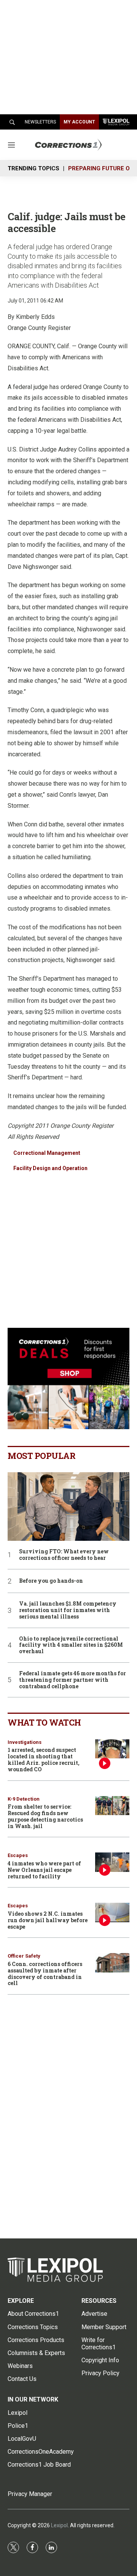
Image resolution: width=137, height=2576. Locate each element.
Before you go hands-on (51, 1581)
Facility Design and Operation (50, 1168)
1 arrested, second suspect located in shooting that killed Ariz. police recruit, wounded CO (44, 1759)
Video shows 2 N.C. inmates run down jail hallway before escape (48, 1920)
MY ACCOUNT (79, 122)
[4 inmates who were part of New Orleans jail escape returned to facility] (112, 1862)
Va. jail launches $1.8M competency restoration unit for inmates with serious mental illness (68, 1610)
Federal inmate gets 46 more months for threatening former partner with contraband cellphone (72, 1680)
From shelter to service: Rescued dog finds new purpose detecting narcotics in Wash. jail (45, 1816)
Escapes (18, 1855)
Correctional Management (47, 1153)
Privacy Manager (30, 2494)
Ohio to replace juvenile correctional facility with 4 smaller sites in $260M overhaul (71, 1645)
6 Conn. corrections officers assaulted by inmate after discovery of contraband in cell (45, 1973)
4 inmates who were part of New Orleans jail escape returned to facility (44, 1870)
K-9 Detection (24, 1799)
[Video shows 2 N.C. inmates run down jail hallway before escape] (112, 1912)
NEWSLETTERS (40, 122)
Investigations (25, 1742)
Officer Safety (24, 1956)
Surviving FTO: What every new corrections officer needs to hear (64, 1555)
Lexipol (59, 2525)
